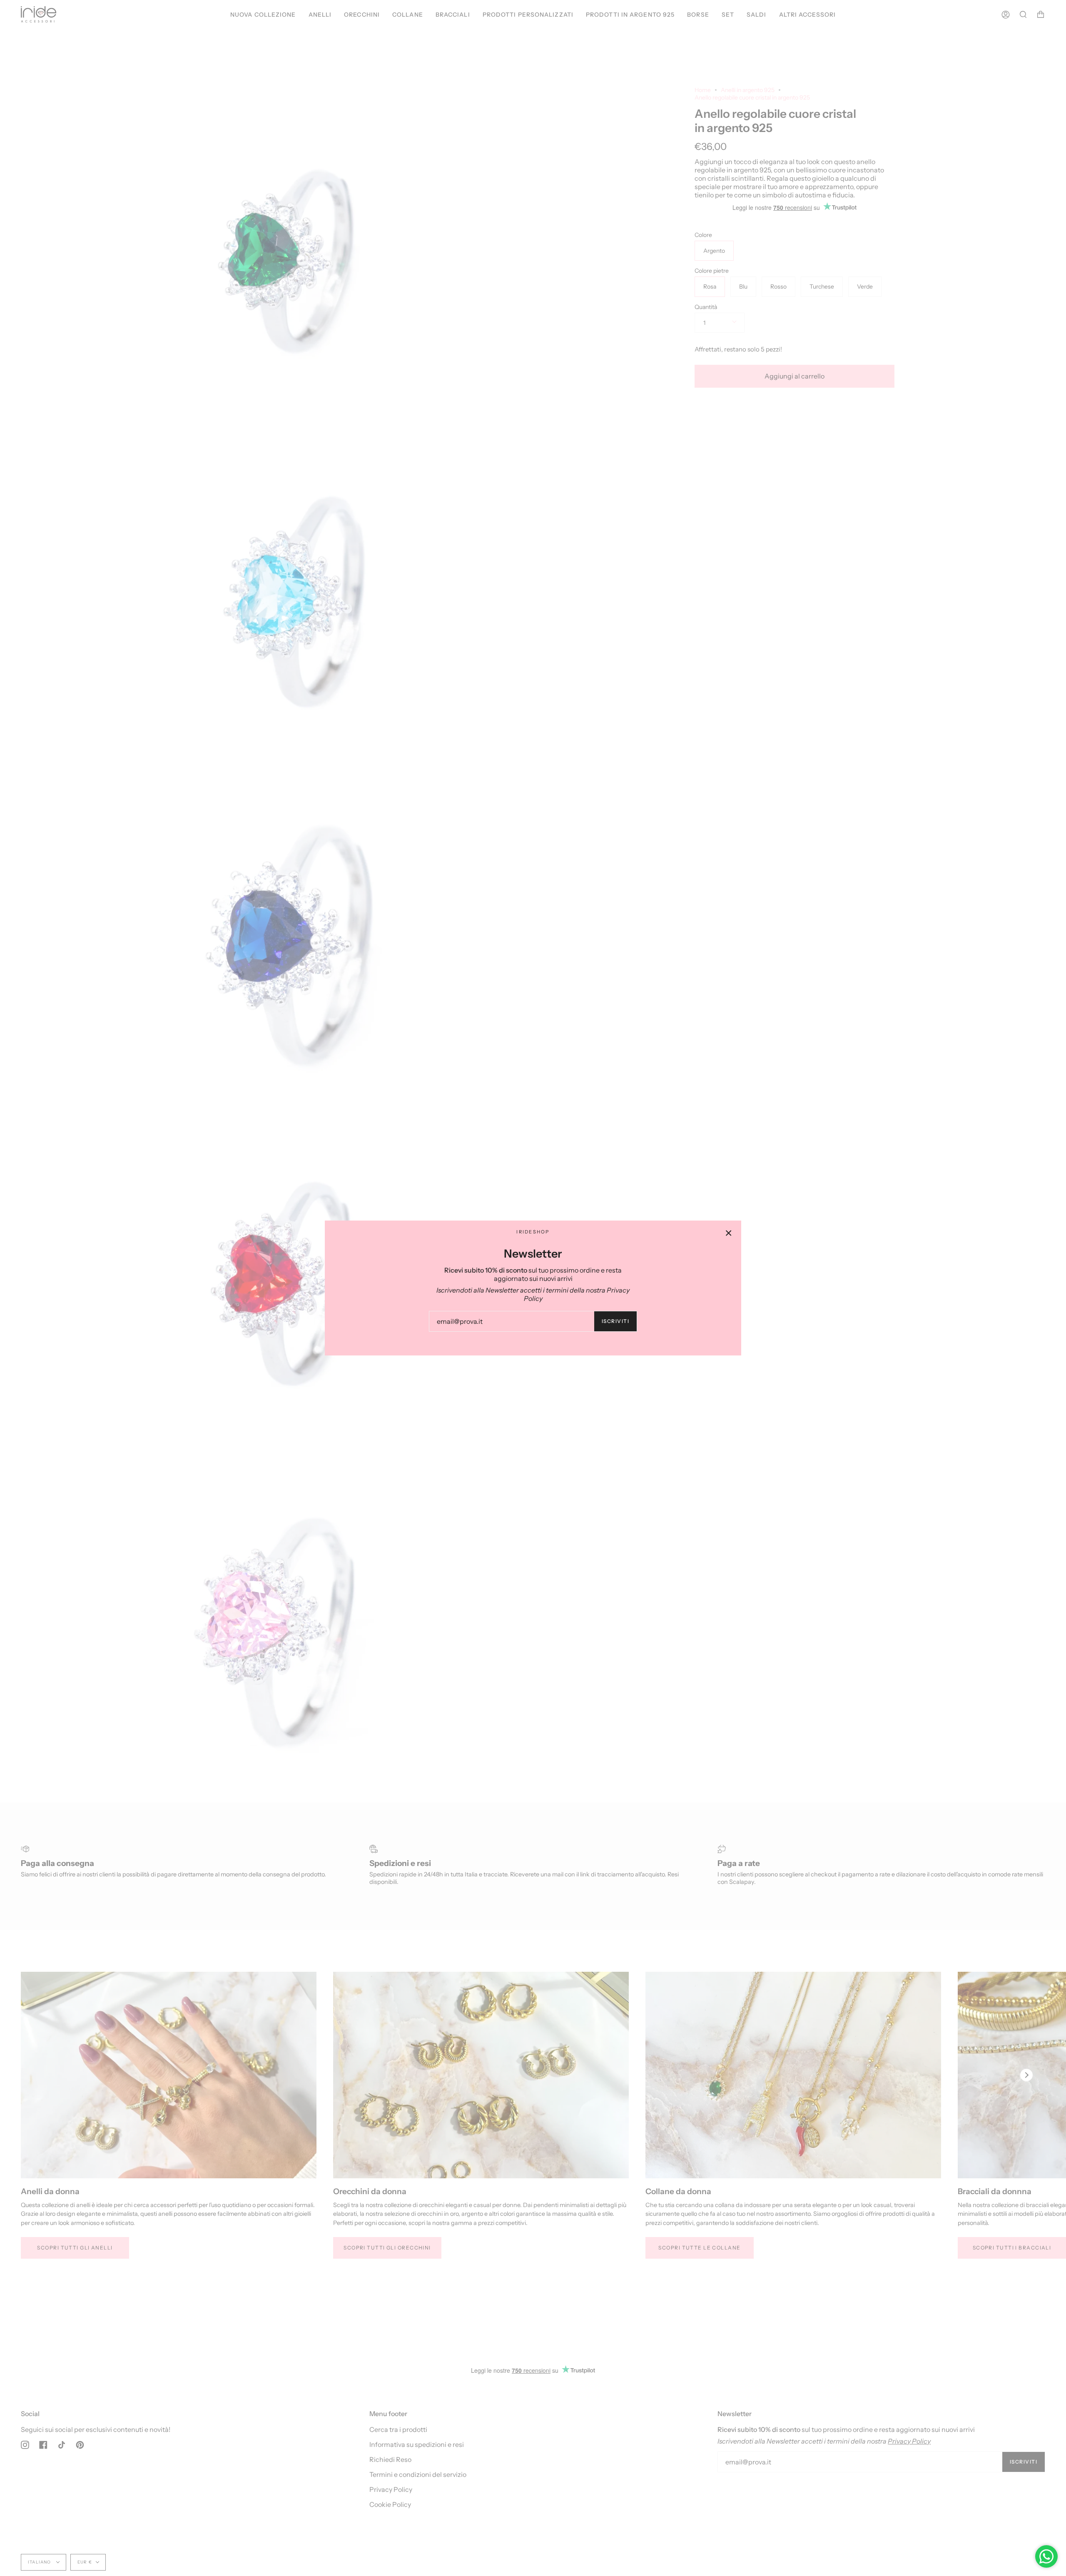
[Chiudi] (729, 1233)
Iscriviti (615, 1321)
